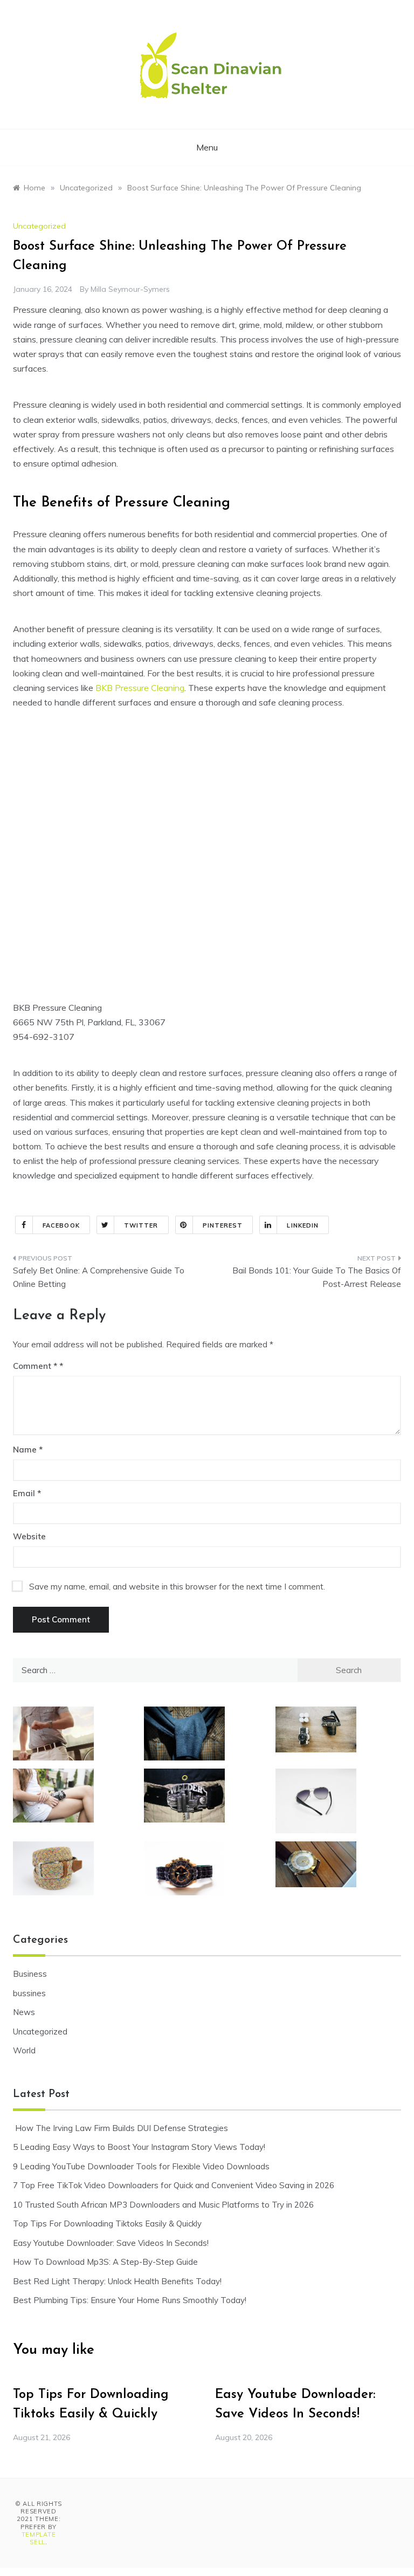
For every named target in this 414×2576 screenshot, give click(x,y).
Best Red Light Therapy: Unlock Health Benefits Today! (117, 2281)
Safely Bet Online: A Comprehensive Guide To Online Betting (99, 1277)
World (24, 2050)
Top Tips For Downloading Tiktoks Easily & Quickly (107, 2224)
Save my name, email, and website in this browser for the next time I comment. (177, 1587)
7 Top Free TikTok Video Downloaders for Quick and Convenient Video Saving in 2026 (174, 2185)
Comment (35, 1366)
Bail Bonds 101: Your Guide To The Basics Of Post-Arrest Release (317, 1277)
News (24, 2012)
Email (27, 1493)
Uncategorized (39, 226)
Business (30, 1974)
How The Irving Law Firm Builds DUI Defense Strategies (120, 2128)
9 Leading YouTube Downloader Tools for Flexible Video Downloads (141, 2166)
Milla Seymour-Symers (130, 289)
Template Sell (39, 2538)
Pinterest (223, 1225)
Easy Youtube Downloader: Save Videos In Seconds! (111, 2243)
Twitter (141, 1225)
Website (29, 1536)
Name (28, 1450)
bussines (29, 1993)
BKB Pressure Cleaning (140, 688)
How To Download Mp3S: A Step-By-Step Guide (105, 2262)
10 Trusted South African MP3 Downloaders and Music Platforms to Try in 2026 (163, 2205)
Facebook (61, 1225)
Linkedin (303, 1225)
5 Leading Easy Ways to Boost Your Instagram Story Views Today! (139, 2147)
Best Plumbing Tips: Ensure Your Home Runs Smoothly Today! (130, 2300)
